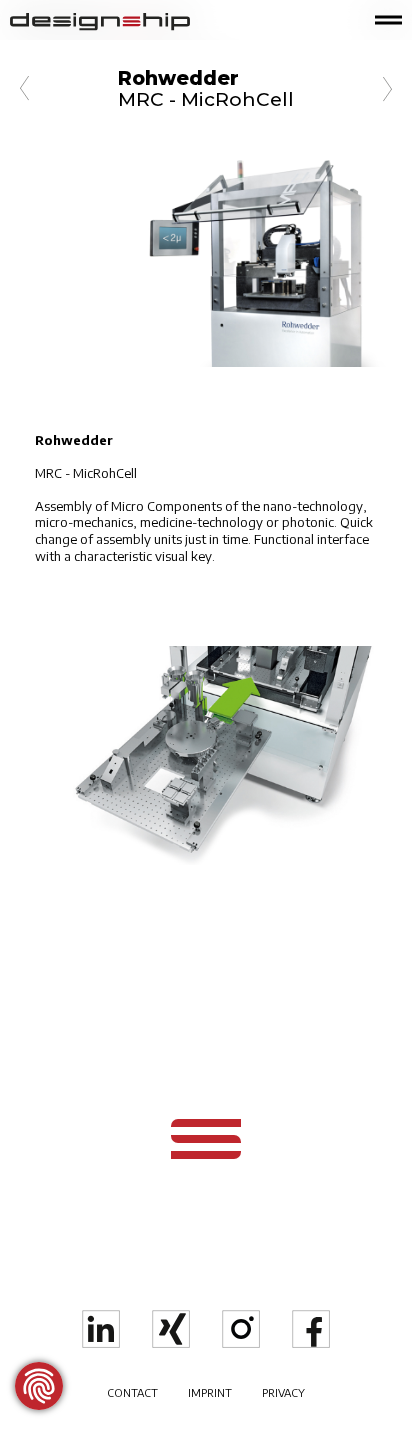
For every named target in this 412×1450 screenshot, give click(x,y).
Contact (132, 1392)
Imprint (210, 1392)
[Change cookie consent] (39, 1386)
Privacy (283, 1392)
